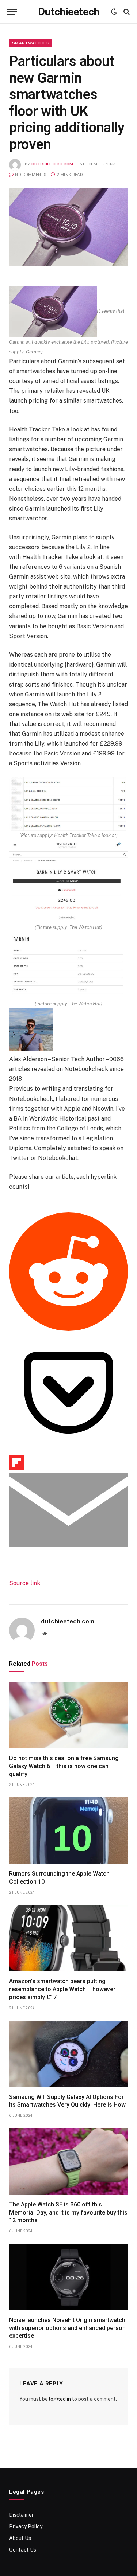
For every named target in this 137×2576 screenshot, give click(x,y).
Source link (25, 1583)
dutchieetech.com (52, 164)
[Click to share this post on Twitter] (22, 1207)
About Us (20, 2538)
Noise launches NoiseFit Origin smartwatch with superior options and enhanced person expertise (67, 2328)
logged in (60, 2399)
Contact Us (23, 2550)
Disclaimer (21, 2515)
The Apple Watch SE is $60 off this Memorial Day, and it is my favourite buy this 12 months (68, 2213)
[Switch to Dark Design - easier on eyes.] (114, 12)
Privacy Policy (26, 2526)
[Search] (126, 12)
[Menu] (12, 12)
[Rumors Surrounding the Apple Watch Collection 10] (68, 1831)
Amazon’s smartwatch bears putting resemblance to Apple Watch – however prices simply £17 (62, 1989)
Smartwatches (31, 43)
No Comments (31, 175)
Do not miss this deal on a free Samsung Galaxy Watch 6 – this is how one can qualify (64, 1766)
